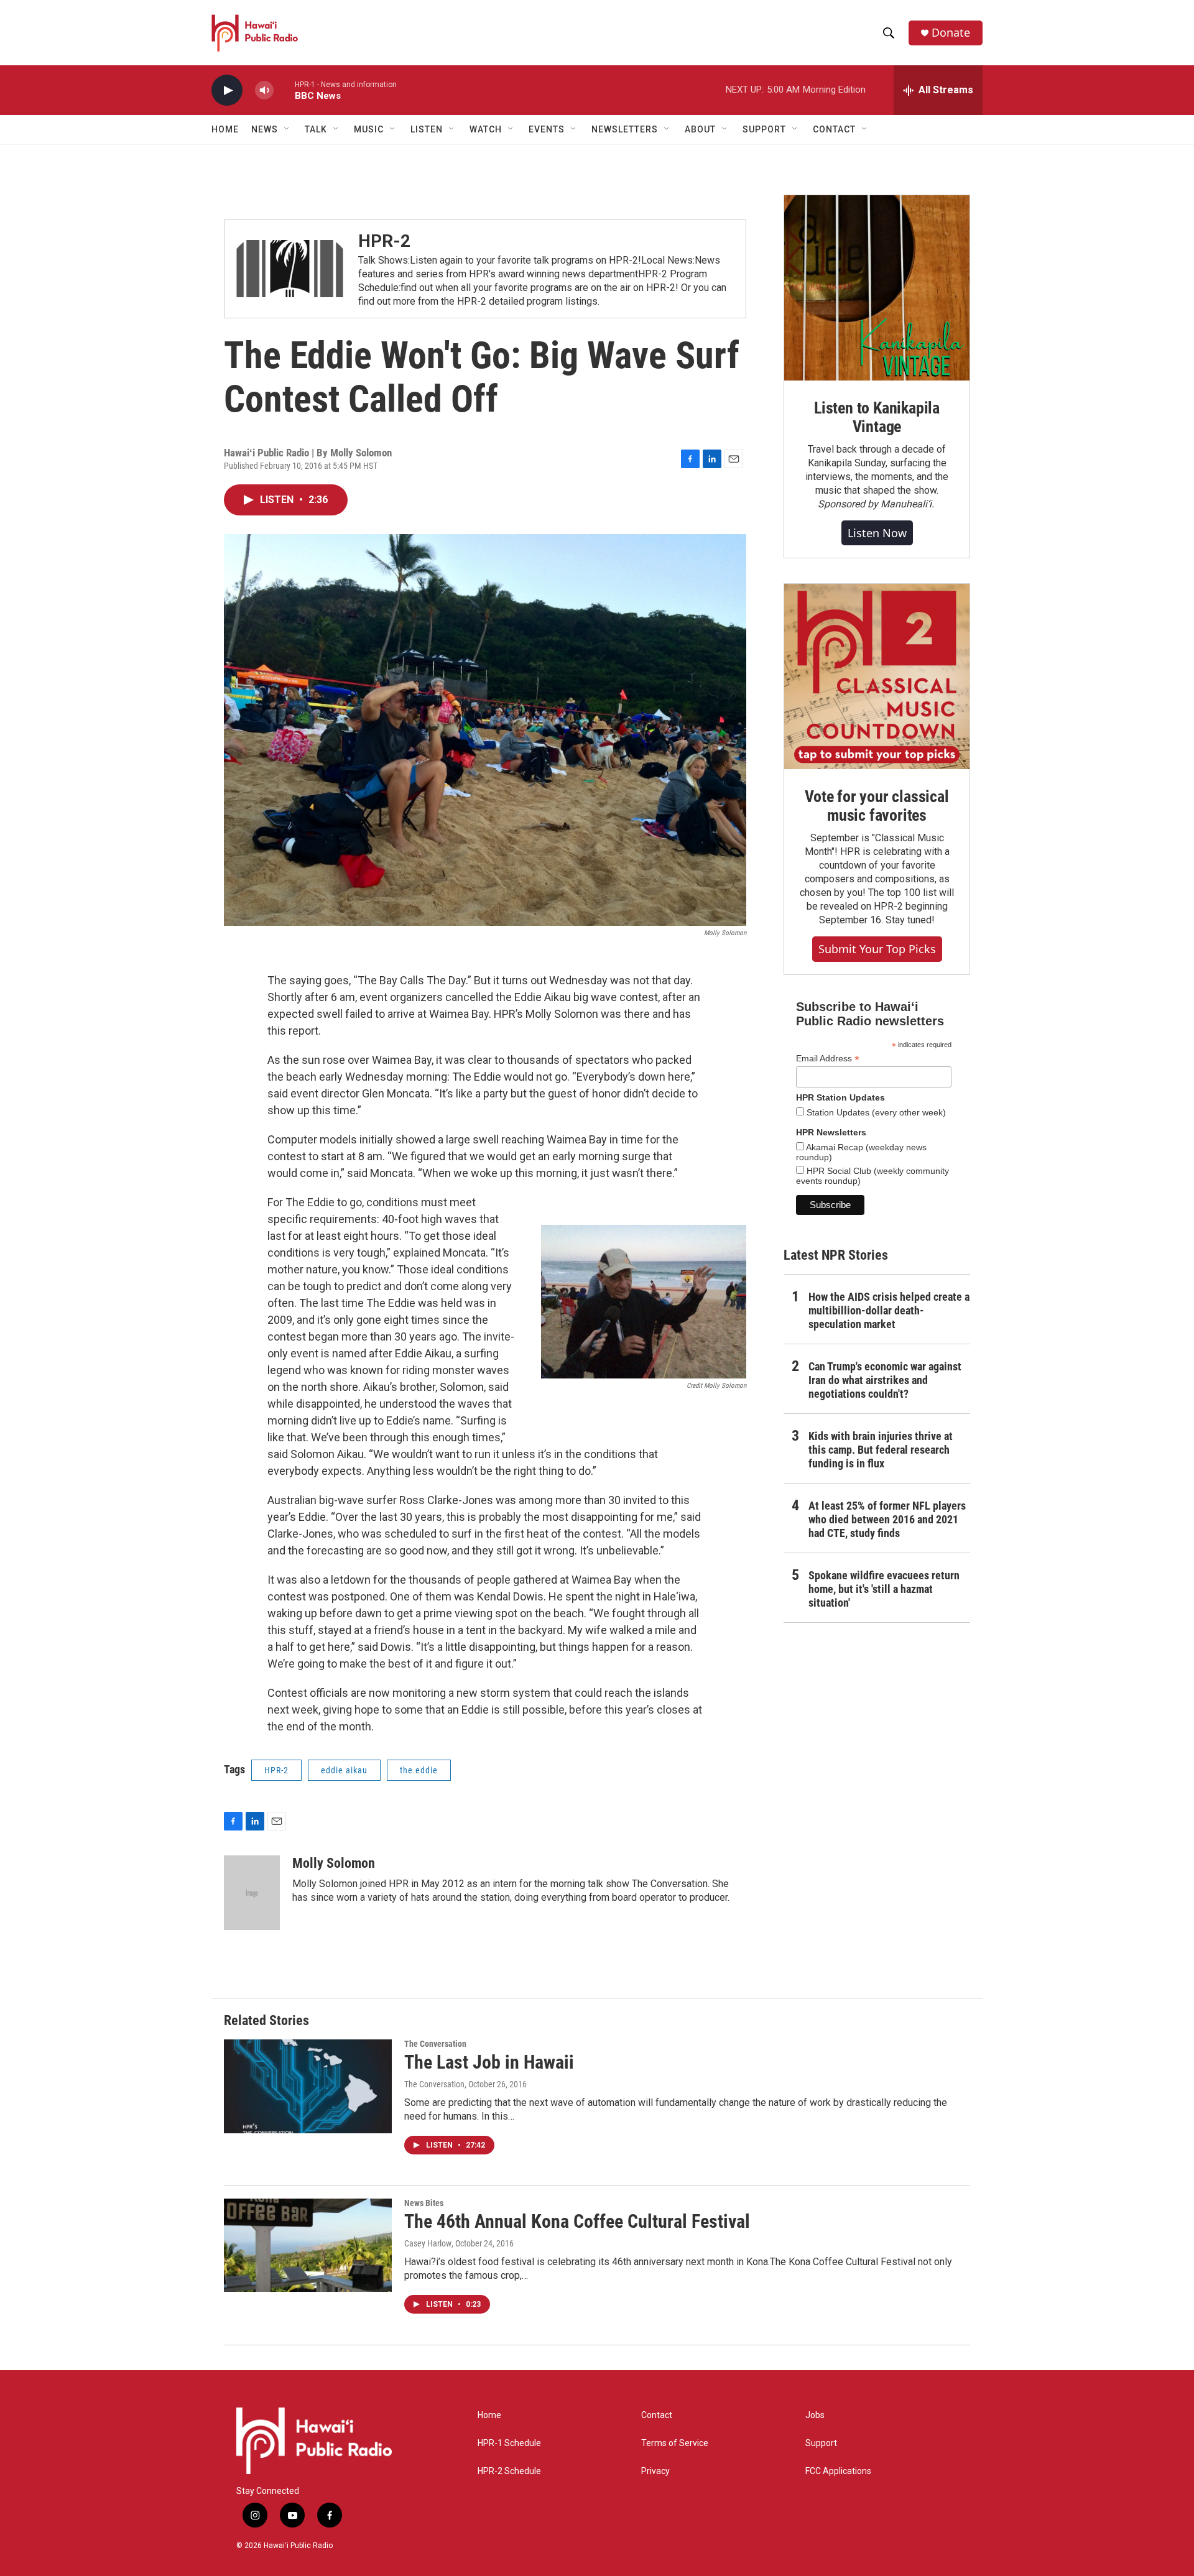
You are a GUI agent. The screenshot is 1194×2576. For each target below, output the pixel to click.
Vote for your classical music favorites (877, 806)
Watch (486, 129)
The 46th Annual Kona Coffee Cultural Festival (577, 2221)
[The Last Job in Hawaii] (308, 2086)
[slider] (284, 90)
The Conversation (435, 2044)
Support (821, 2443)
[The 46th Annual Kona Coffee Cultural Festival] (308, 2245)
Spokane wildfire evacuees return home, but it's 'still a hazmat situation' (884, 1589)
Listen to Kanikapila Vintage (877, 417)
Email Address (828, 1059)
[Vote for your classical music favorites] (877, 676)
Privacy (655, 2471)
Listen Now (877, 533)
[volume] (264, 90)
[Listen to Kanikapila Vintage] (877, 288)
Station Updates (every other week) (875, 1112)
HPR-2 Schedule (509, 2471)
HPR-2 (384, 241)
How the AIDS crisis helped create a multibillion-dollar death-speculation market (889, 1310)
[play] (227, 90)
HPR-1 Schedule (509, 2443)
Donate (951, 33)
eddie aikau (344, 1770)
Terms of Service (675, 2443)
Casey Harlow (428, 2243)
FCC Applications (838, 2471)
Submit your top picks (877, 949)
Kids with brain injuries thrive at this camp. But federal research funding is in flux (881, 1450)
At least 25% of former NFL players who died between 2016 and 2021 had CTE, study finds (887, 1519)
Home (225, 129)
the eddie (419, 1770)
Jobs (815, 2415)
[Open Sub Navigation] (287, 129)
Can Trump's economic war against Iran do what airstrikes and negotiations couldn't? (885, 1380)
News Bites (424, 2203)
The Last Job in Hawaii (489, 2062)
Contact (657, 2415)
